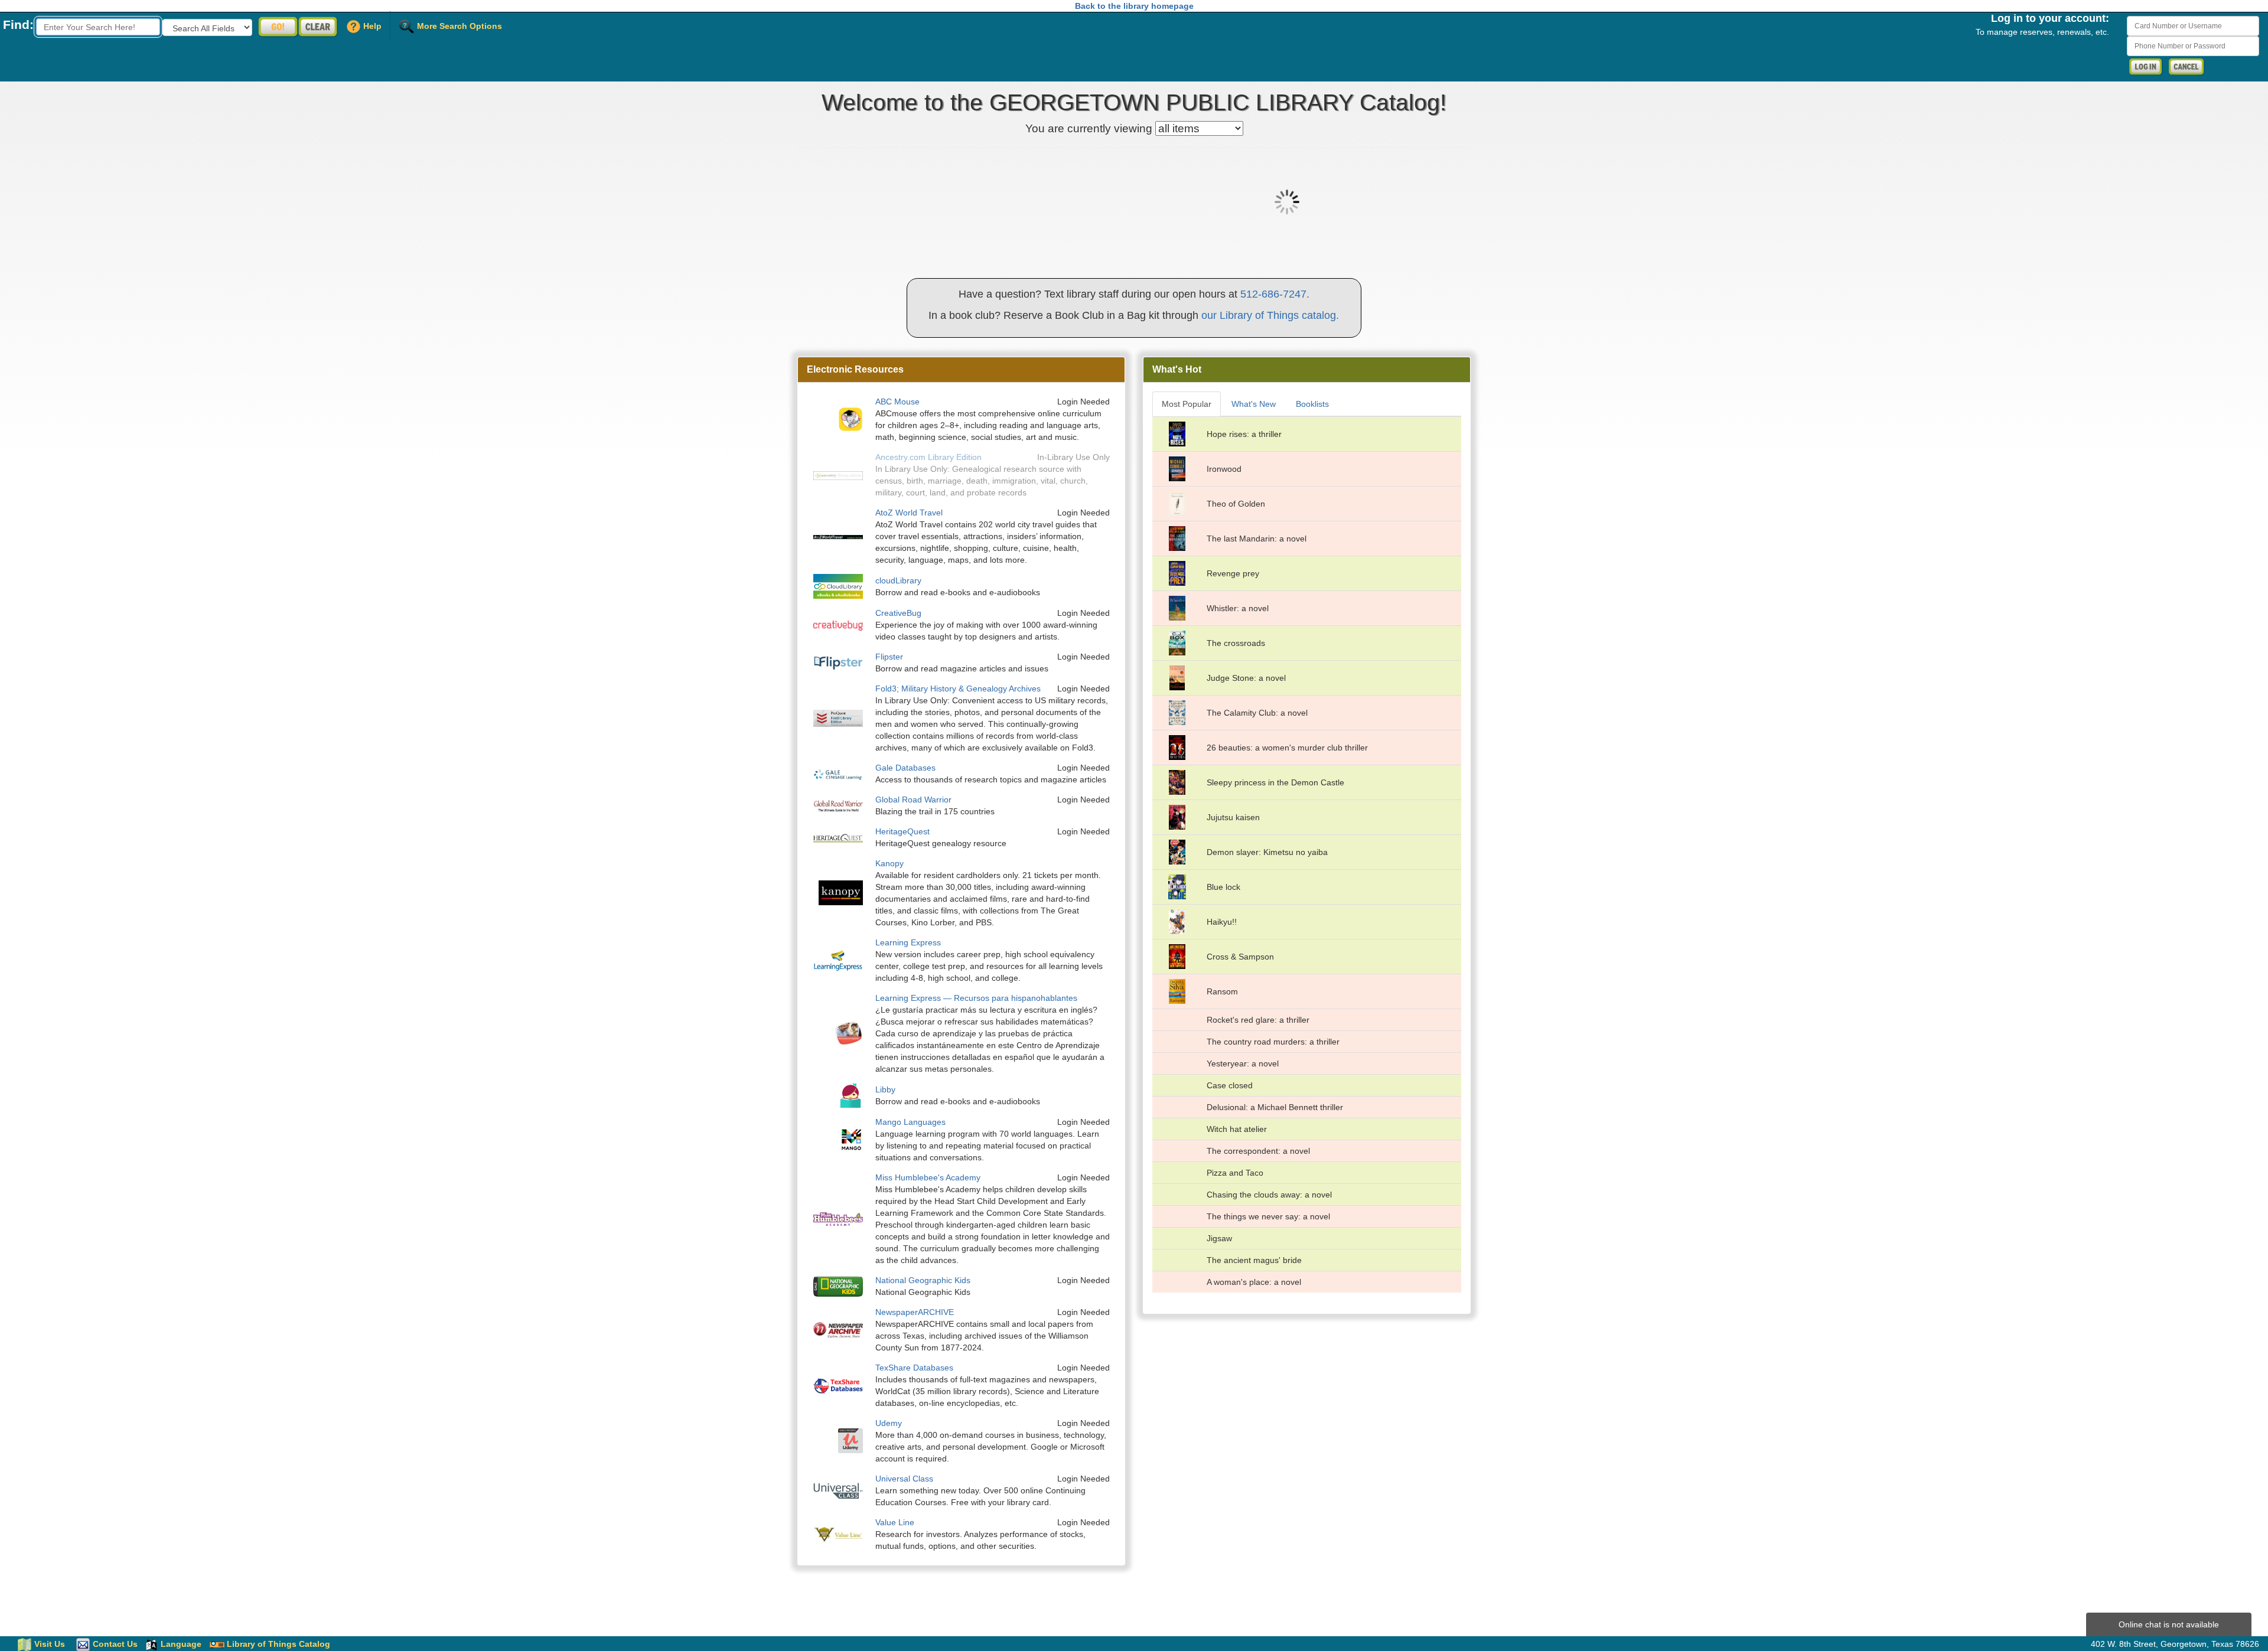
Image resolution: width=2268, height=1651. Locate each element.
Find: (18, 25)
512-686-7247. (1275, 294)
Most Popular (1187, 404)
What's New (1254, 404)
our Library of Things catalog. (1270, 315)
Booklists (1312, 404)
